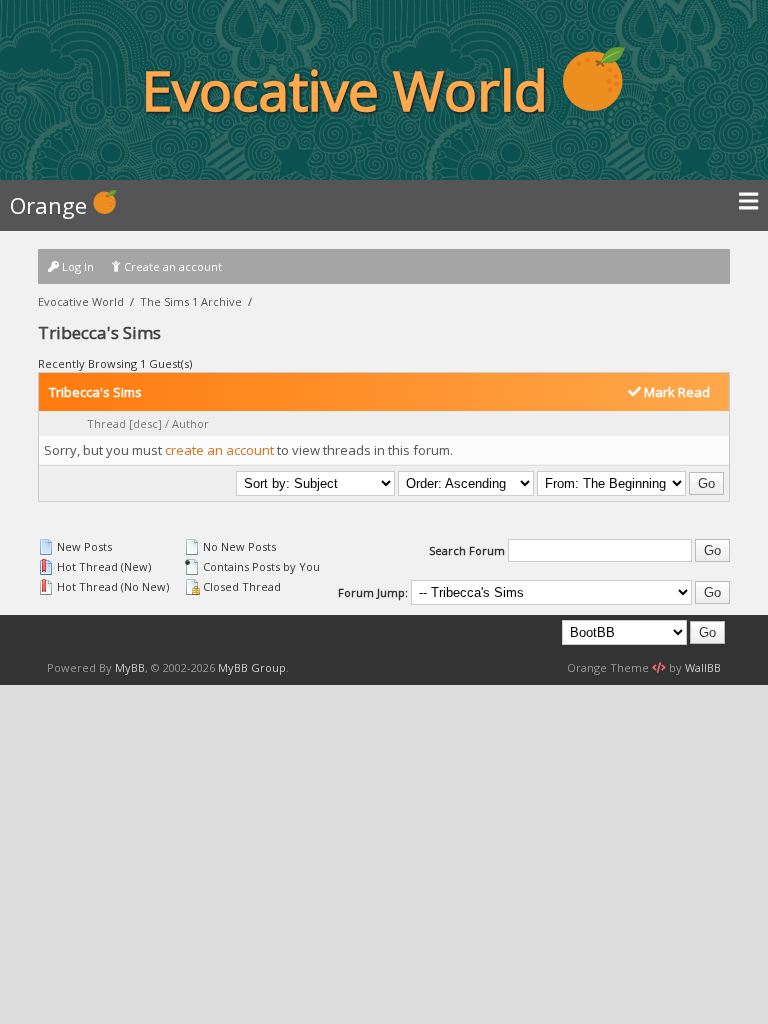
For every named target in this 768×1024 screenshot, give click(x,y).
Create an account (171, 266)
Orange (51, 205)
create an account (219, 450)
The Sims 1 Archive (191, 301)
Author (190, 423)
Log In (76, 266)
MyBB (130, 667)
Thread (106, 423)
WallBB (703, 667)
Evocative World (81, 301)
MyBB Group (252, 667)
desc (145, 423)
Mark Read (675, 392)
